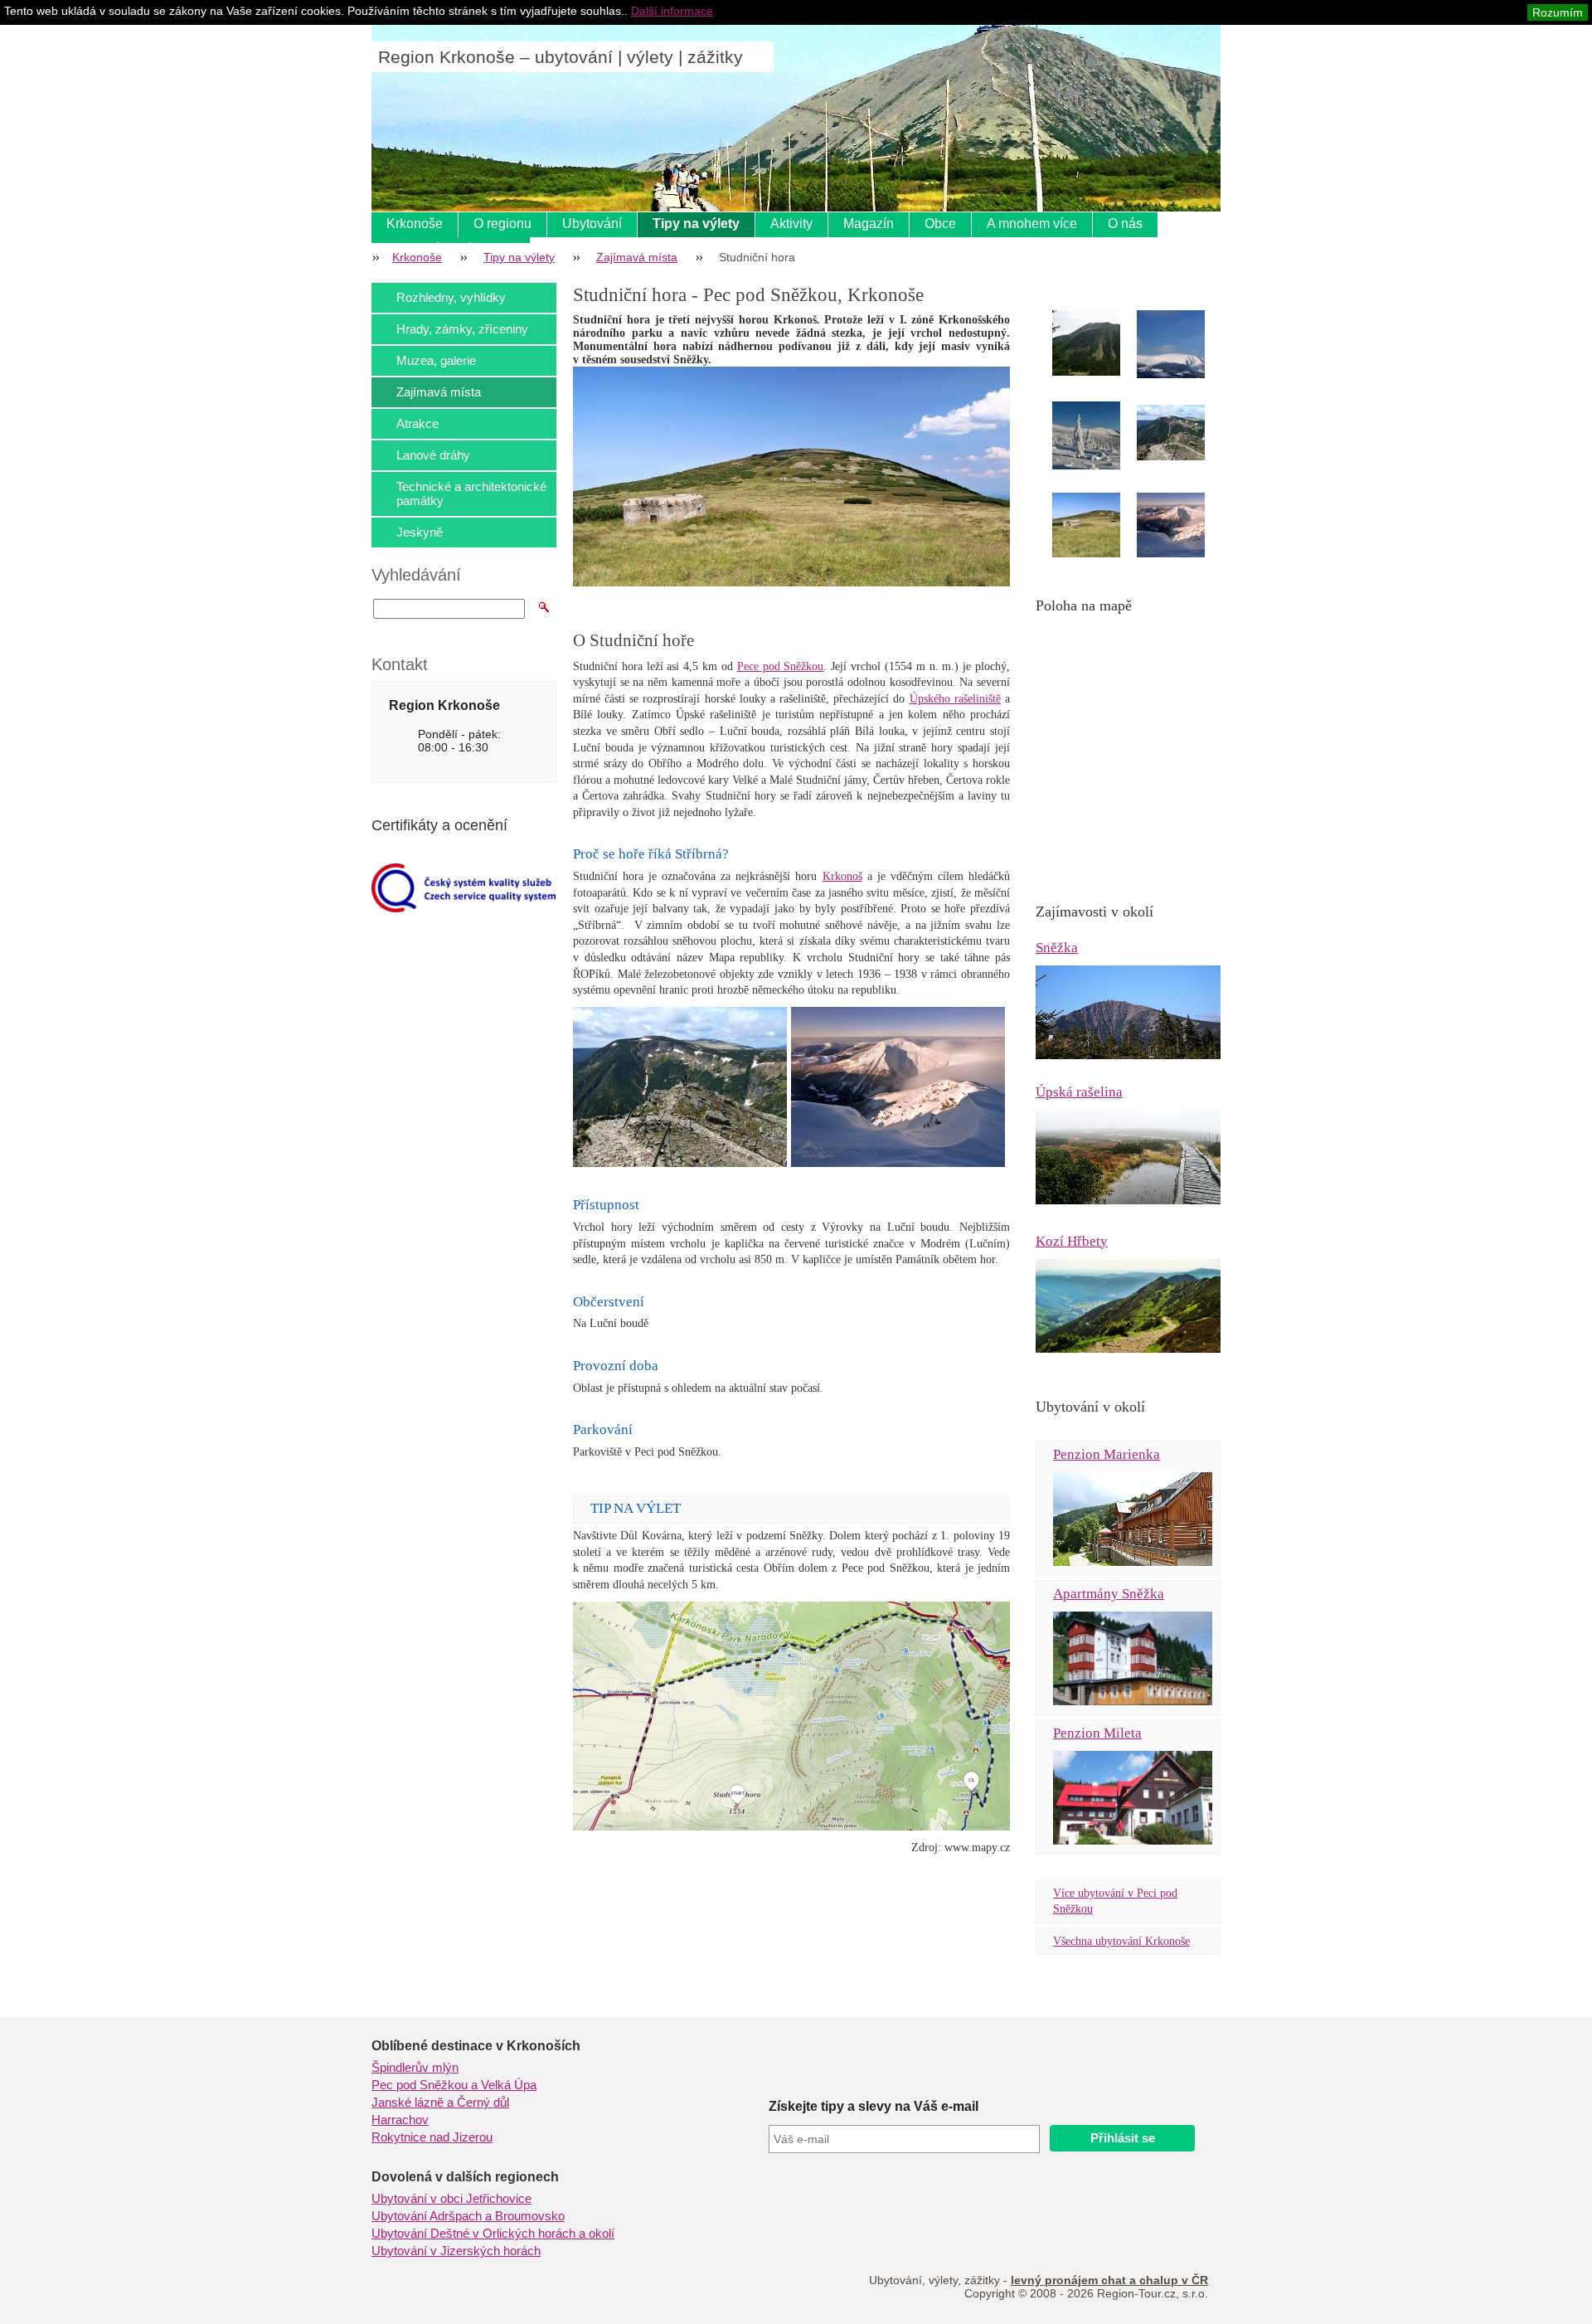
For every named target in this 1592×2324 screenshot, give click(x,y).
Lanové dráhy (433, 455)
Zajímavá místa (637, 257)
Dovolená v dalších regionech (465, 2177)
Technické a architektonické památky (471, 493)
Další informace (672, 11)
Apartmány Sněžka (1109, 1594)
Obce (940, 224)
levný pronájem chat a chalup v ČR (1109, 2280)
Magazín (869, 224)
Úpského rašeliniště (955, 699)
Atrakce (417, 423)
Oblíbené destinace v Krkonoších (476, 2046)
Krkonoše (415, 224)
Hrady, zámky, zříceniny (462, 329)
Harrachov (400, 2120)
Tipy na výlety (696, 224)
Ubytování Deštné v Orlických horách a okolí (493, 2234)
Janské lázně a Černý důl (440, 2103)
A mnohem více (1032, 224)
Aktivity (791, 224)
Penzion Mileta (1097, 1733)
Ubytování (592, 224)
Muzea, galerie (436, 360)
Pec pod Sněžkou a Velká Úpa (454, 2085)
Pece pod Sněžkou (781, 666)
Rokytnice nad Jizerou (432, 2137)
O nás (1125, 224)
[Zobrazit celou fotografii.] (1101, 343)
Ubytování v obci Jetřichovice (451, 2199)
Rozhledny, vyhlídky (451, 297)
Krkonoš (842, 876)
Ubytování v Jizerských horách (456, 2251)
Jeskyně (420, 532)
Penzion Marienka (1107, 1454)
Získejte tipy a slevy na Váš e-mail (874, 2106)
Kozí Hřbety (1072, 1241)
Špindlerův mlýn (415, 2068)
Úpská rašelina (1079, 1092)
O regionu (502, 224)
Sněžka (1057, 948)
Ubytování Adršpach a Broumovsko (468, 2216)
